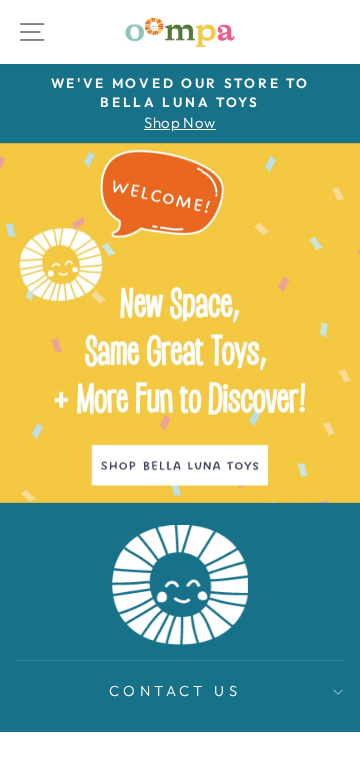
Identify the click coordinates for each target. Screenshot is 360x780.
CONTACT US (175, 690)
